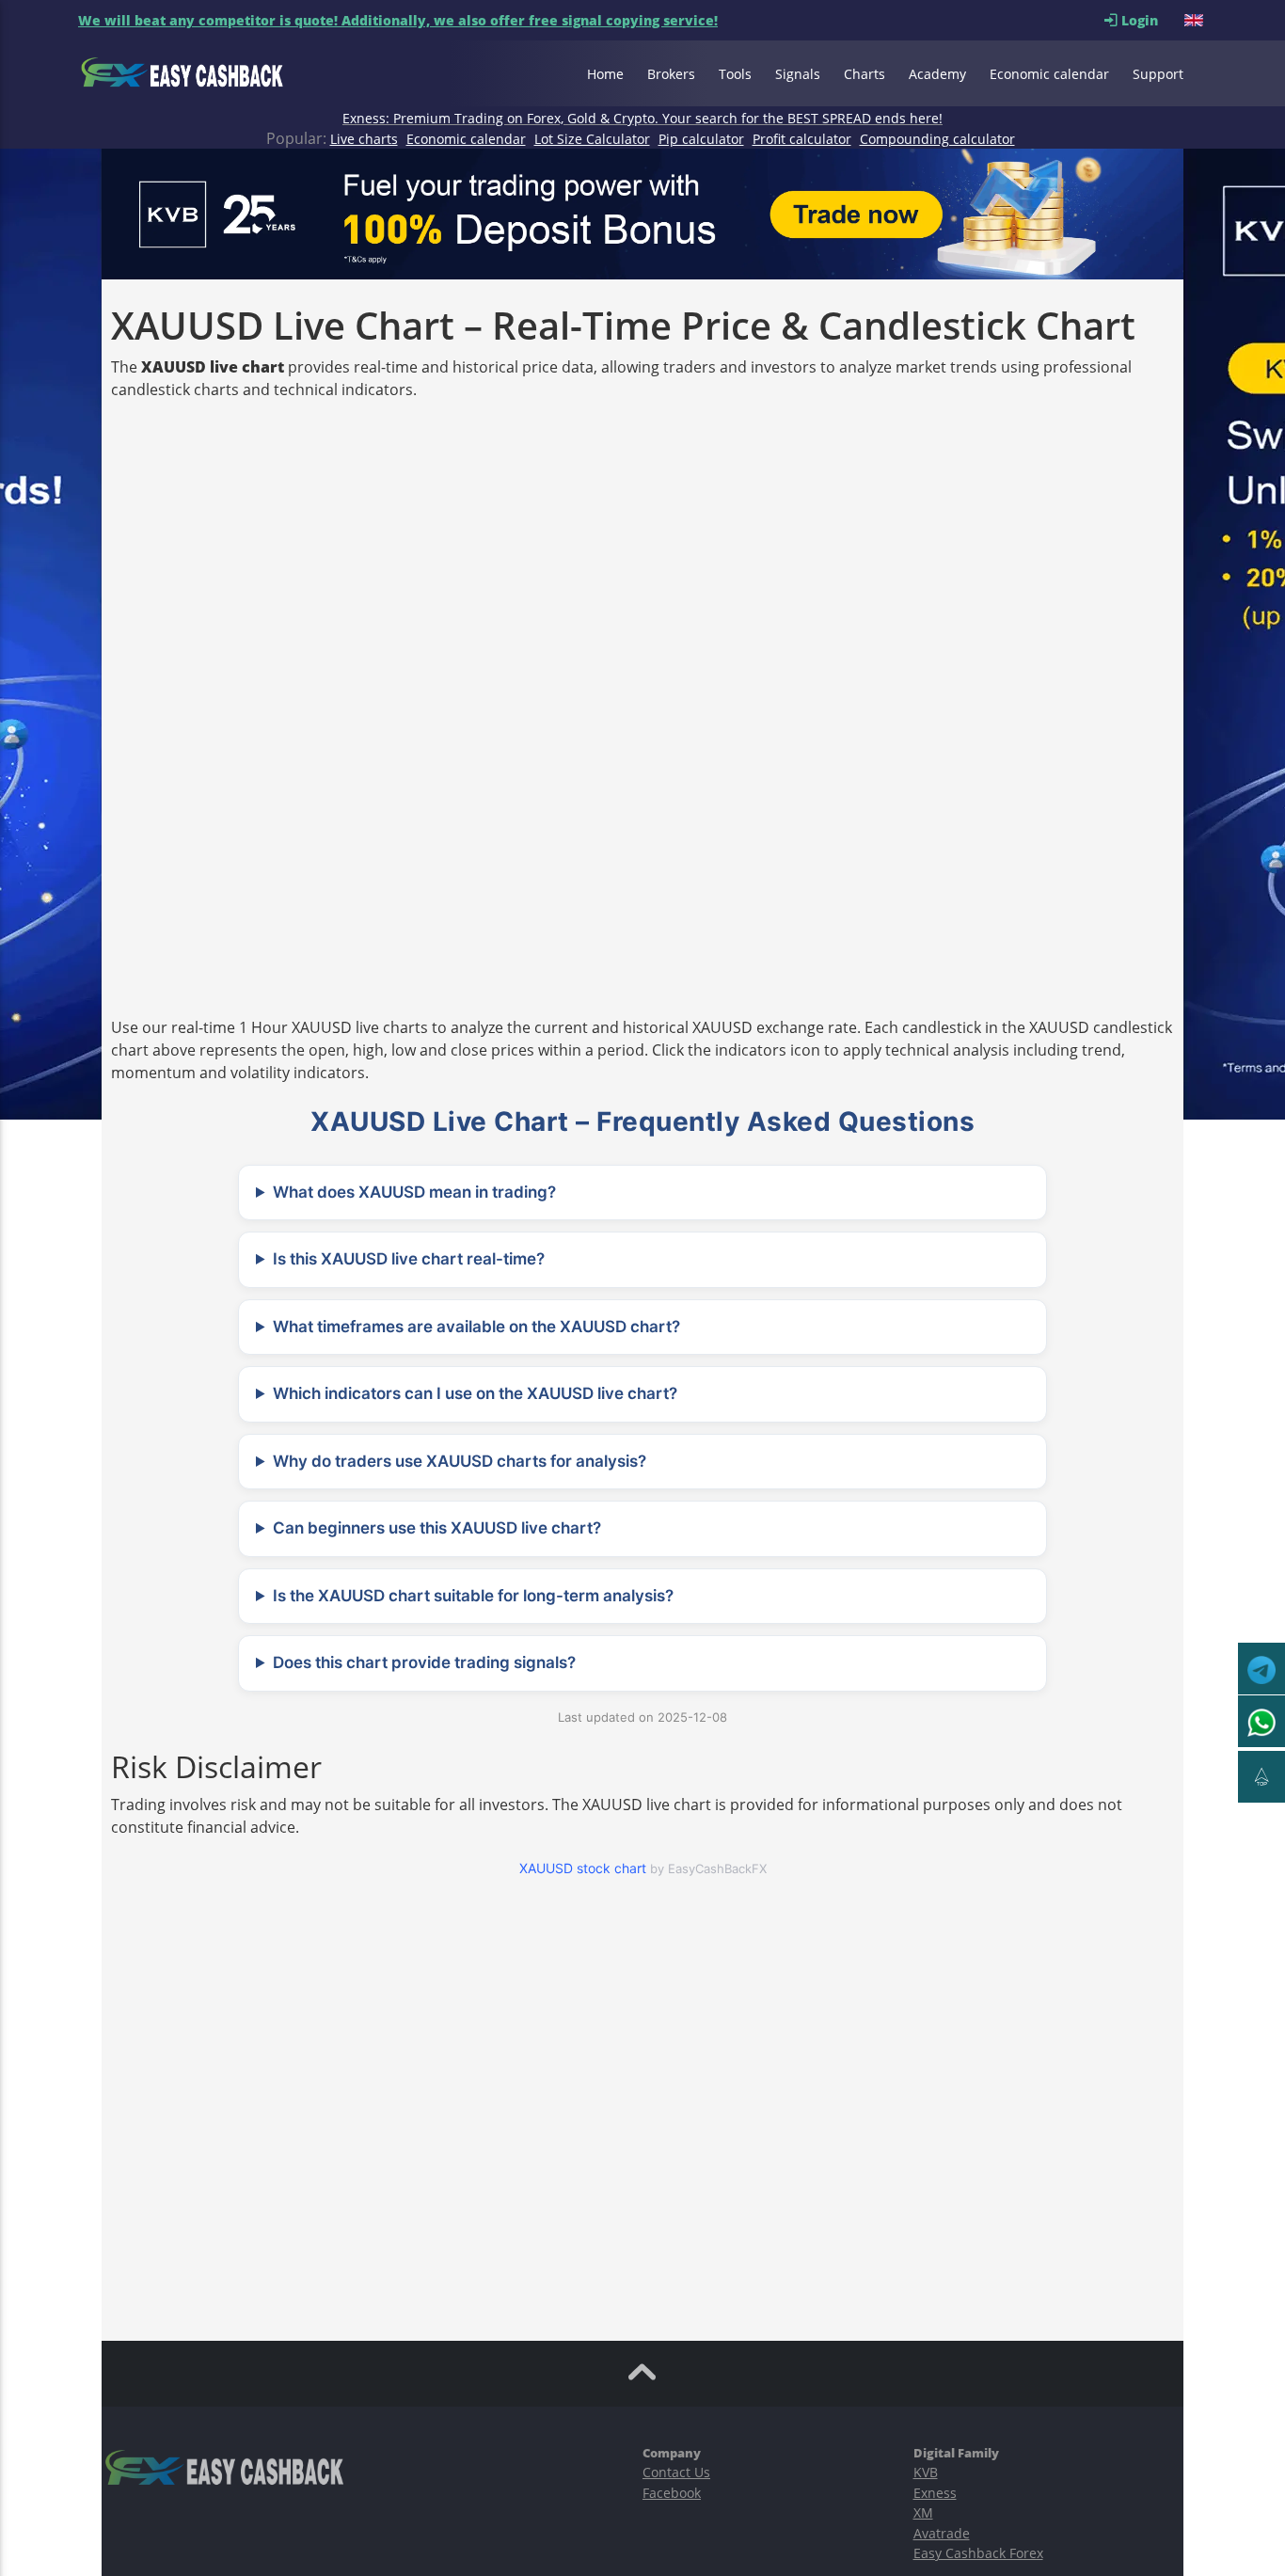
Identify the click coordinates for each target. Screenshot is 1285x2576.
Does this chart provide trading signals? (424, 1662)
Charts (865, 74)
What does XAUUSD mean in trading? (414, 1192)
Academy (937, 74)
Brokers (671, 74)
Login (1151, 20)
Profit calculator (802, 139)
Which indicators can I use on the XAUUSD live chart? (475, 1393)
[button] (1196, 20)
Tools (735, 74)
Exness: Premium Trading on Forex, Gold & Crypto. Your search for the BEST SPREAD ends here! (642, 118)
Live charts (364, 139)
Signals (798, 74)
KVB (926, 2472)
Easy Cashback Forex (978, 2553)
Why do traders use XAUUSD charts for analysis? (460, 1461)
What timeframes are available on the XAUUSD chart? (476, 1327)
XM (923, 2512)
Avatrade (942, 2533)
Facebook (672, 2493)
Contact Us (676, 2472)
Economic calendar (1049, 74)
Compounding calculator (937, 139)
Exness (935, 2493)
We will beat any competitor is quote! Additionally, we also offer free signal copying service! (398, 20)
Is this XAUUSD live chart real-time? (409, 1259)
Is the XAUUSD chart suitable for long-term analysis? (473, 1596)
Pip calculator (701, 139)
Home (605, 74)
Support (1158, 74)
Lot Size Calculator (592, 139)
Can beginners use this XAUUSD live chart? (437, 1528)
